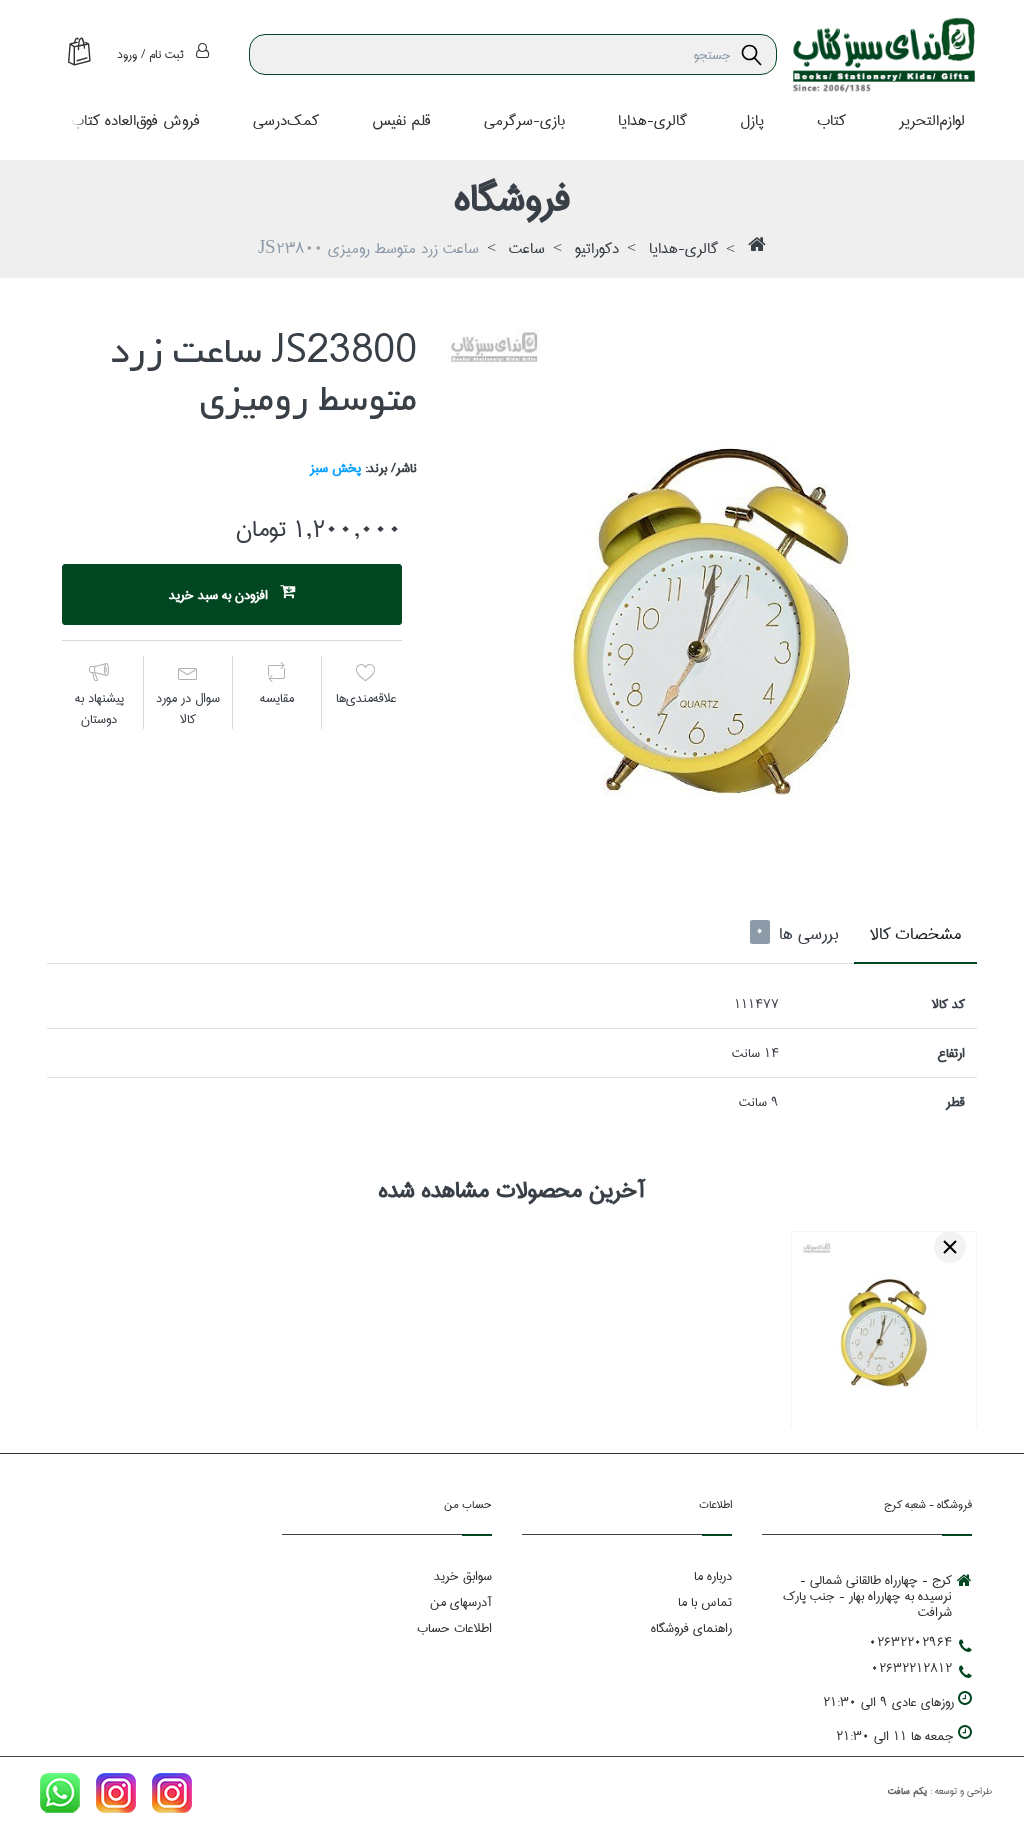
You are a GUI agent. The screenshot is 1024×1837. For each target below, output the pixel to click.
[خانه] (757, 250)
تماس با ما (705, 1602)
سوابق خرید (463, 1576)
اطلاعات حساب (454, 1628)
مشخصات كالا (915, 934)
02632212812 (911, 1668)
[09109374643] (60, 1797)
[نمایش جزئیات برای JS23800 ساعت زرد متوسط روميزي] (884, 1324)
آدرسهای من (461, 1602)
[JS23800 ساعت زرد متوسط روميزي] (712, 593)
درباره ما (713, 1576)
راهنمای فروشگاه (691, 1628)
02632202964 (910, 1642)
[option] (712, 593)
